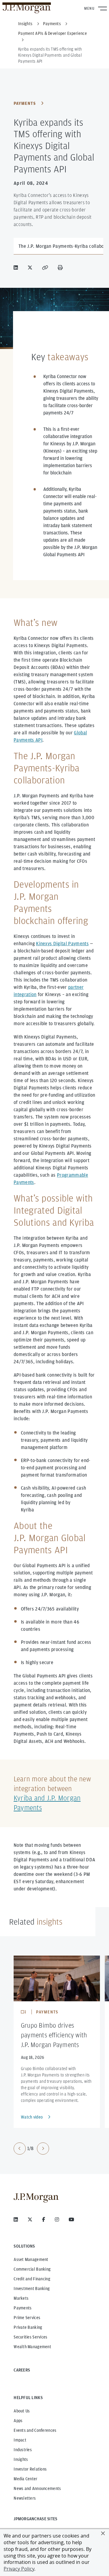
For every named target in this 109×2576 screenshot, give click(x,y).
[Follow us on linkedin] (16, 2219)
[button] (103, 2533)
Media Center (25, 2479)
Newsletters (25, 2498)
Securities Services (30, 2337)
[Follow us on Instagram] (57, 2219)
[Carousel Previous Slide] (20, 2149)
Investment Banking (32, 2288)
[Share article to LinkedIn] (17, 268)
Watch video (32, 2117)
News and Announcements (37, 2488)
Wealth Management (32, 2347)
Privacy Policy (19, 2569)
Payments (25, 103)
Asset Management (31, 2259)
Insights (21, 2459)
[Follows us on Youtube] (71, 2219)
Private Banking (28, 2327)
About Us (22, 2411)
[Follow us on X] (30, 2219)
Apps (18, 2421)
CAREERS (22, 2370)
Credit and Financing (32, 2279)
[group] (31, 2149)
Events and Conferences (35, 2430)
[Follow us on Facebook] (44, 2219)
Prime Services (27, 2318)
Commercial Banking (32, 2269)
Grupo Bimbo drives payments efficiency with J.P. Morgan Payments (54, 2035)
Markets (21, 2298)
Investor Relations (30, 2469)
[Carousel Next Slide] (43, 2149)
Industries (23, 2450)
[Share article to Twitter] (31, 268)
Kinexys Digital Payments (62, 944)
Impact (20, 2440)
